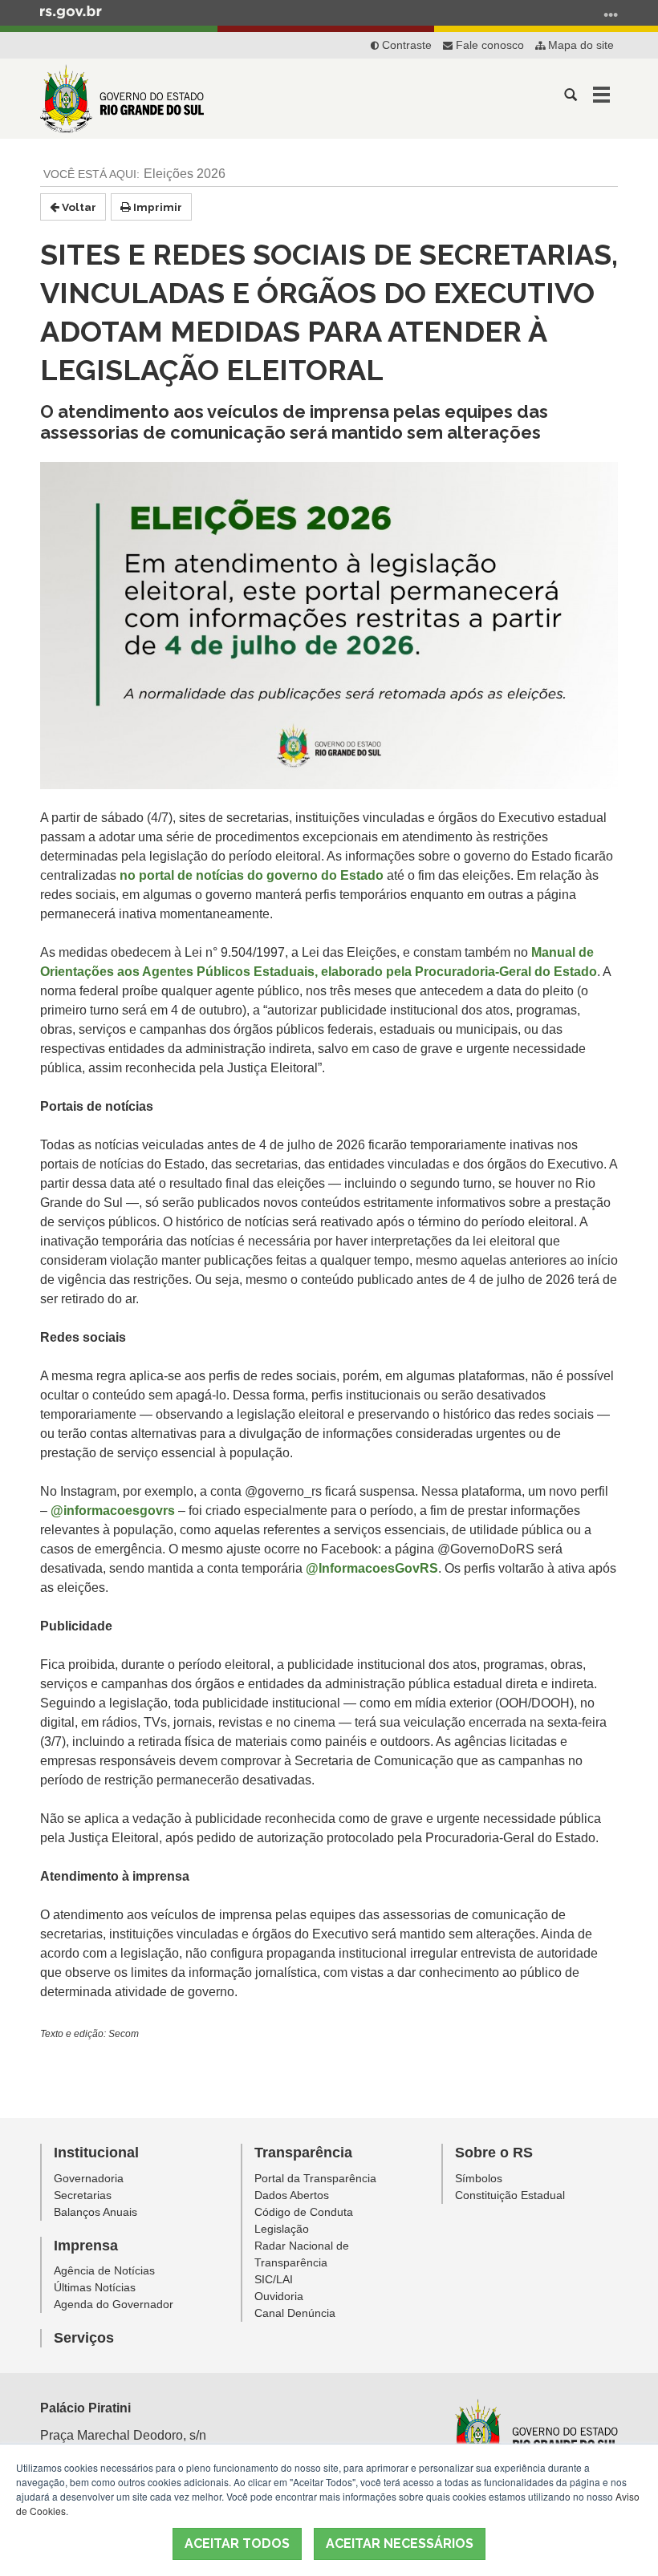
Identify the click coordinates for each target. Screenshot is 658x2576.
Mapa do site (579, 45)
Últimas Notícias (95, 2287)
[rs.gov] (71, 11)
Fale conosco (488, 45)
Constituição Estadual (510, 2195)
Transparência (303, 2153)
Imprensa (86, 2246)
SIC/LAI (274, 2279)
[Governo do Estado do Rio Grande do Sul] (535, 2434)
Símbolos (479, 2178)
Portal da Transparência (315, 2178)
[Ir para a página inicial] (122, 99)
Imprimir (156, 207)
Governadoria (89, 2178)
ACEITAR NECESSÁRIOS (400, 2544)
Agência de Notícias (104, 2270)
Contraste (405, 45)
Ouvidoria (279, 2296)
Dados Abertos (292, 2195)
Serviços (84, 2338)
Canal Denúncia (295, 2313)
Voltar (78, 207)
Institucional (96, 2153)
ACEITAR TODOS (237, 2544)
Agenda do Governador (114, 2304)
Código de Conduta (304, 2212)
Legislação (282, 2229)
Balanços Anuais (95, 2212)
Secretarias (83, 2195)
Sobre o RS (494, 2153)
